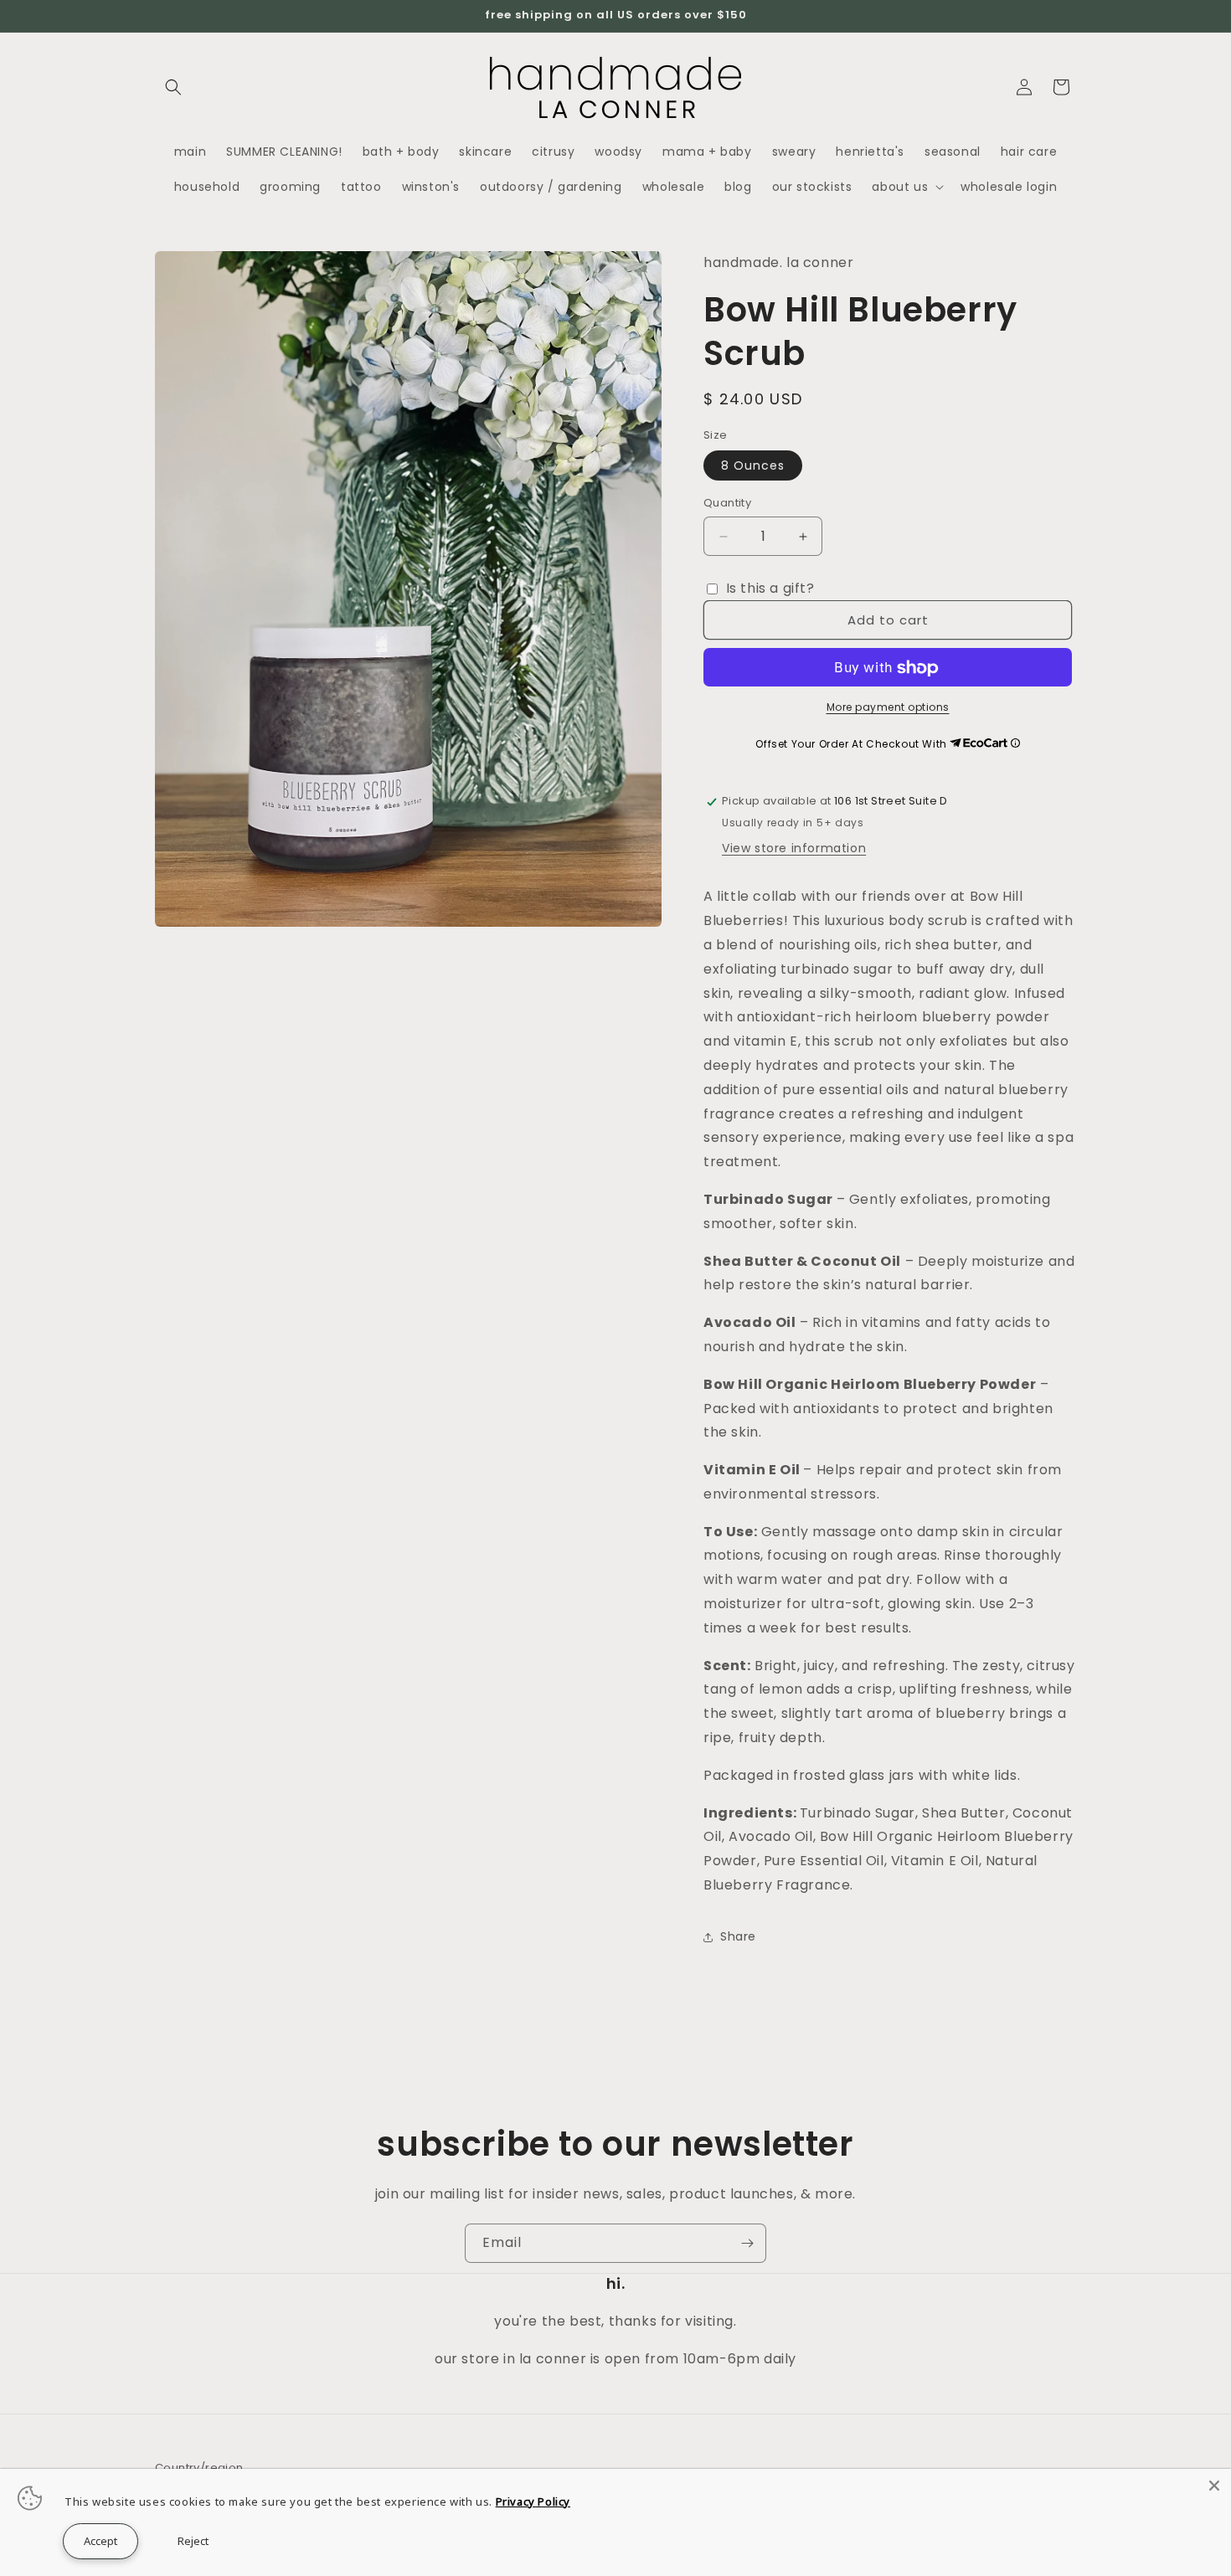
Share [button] (738, 1937)
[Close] (1214, 2486)
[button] (173, 87)
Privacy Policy (533, 2501)
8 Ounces (753, 466)
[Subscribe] (747, 2243)
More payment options (888, 708)
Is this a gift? (768, 588)
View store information (794, 849)
